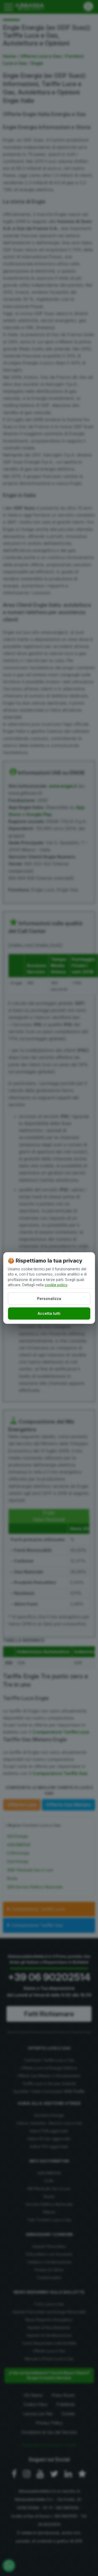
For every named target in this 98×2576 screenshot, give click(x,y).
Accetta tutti (49, 1313)
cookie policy (56, 1285)
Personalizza (49, 1299)
